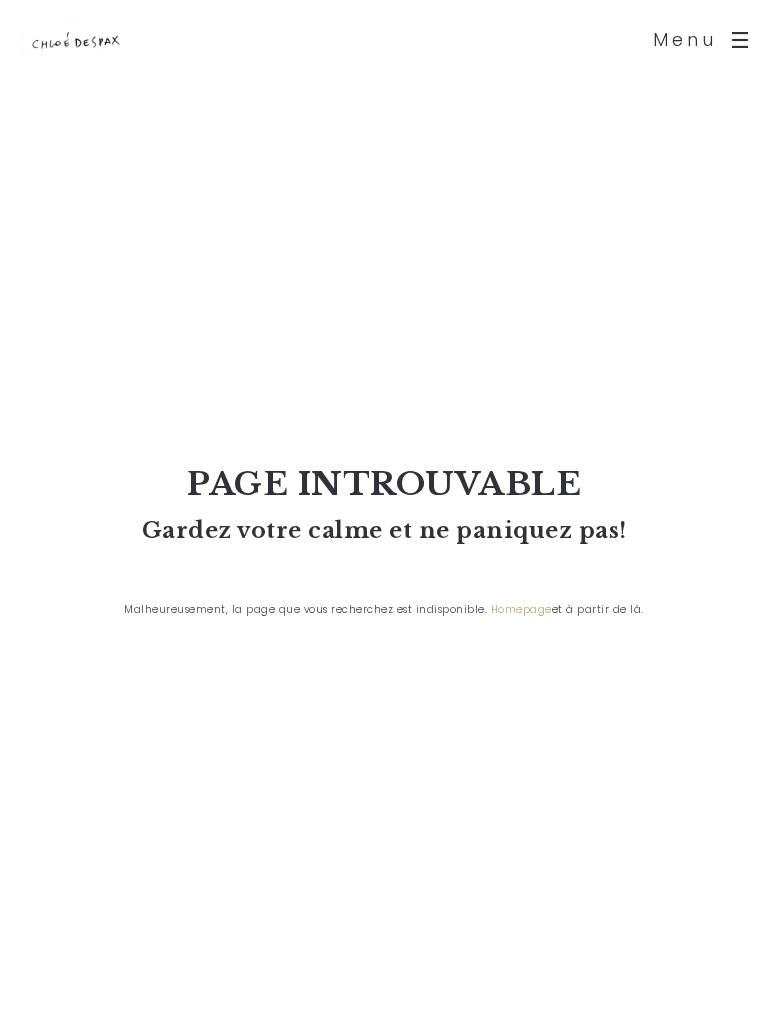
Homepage (521, 609)
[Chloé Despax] (75, 40)
